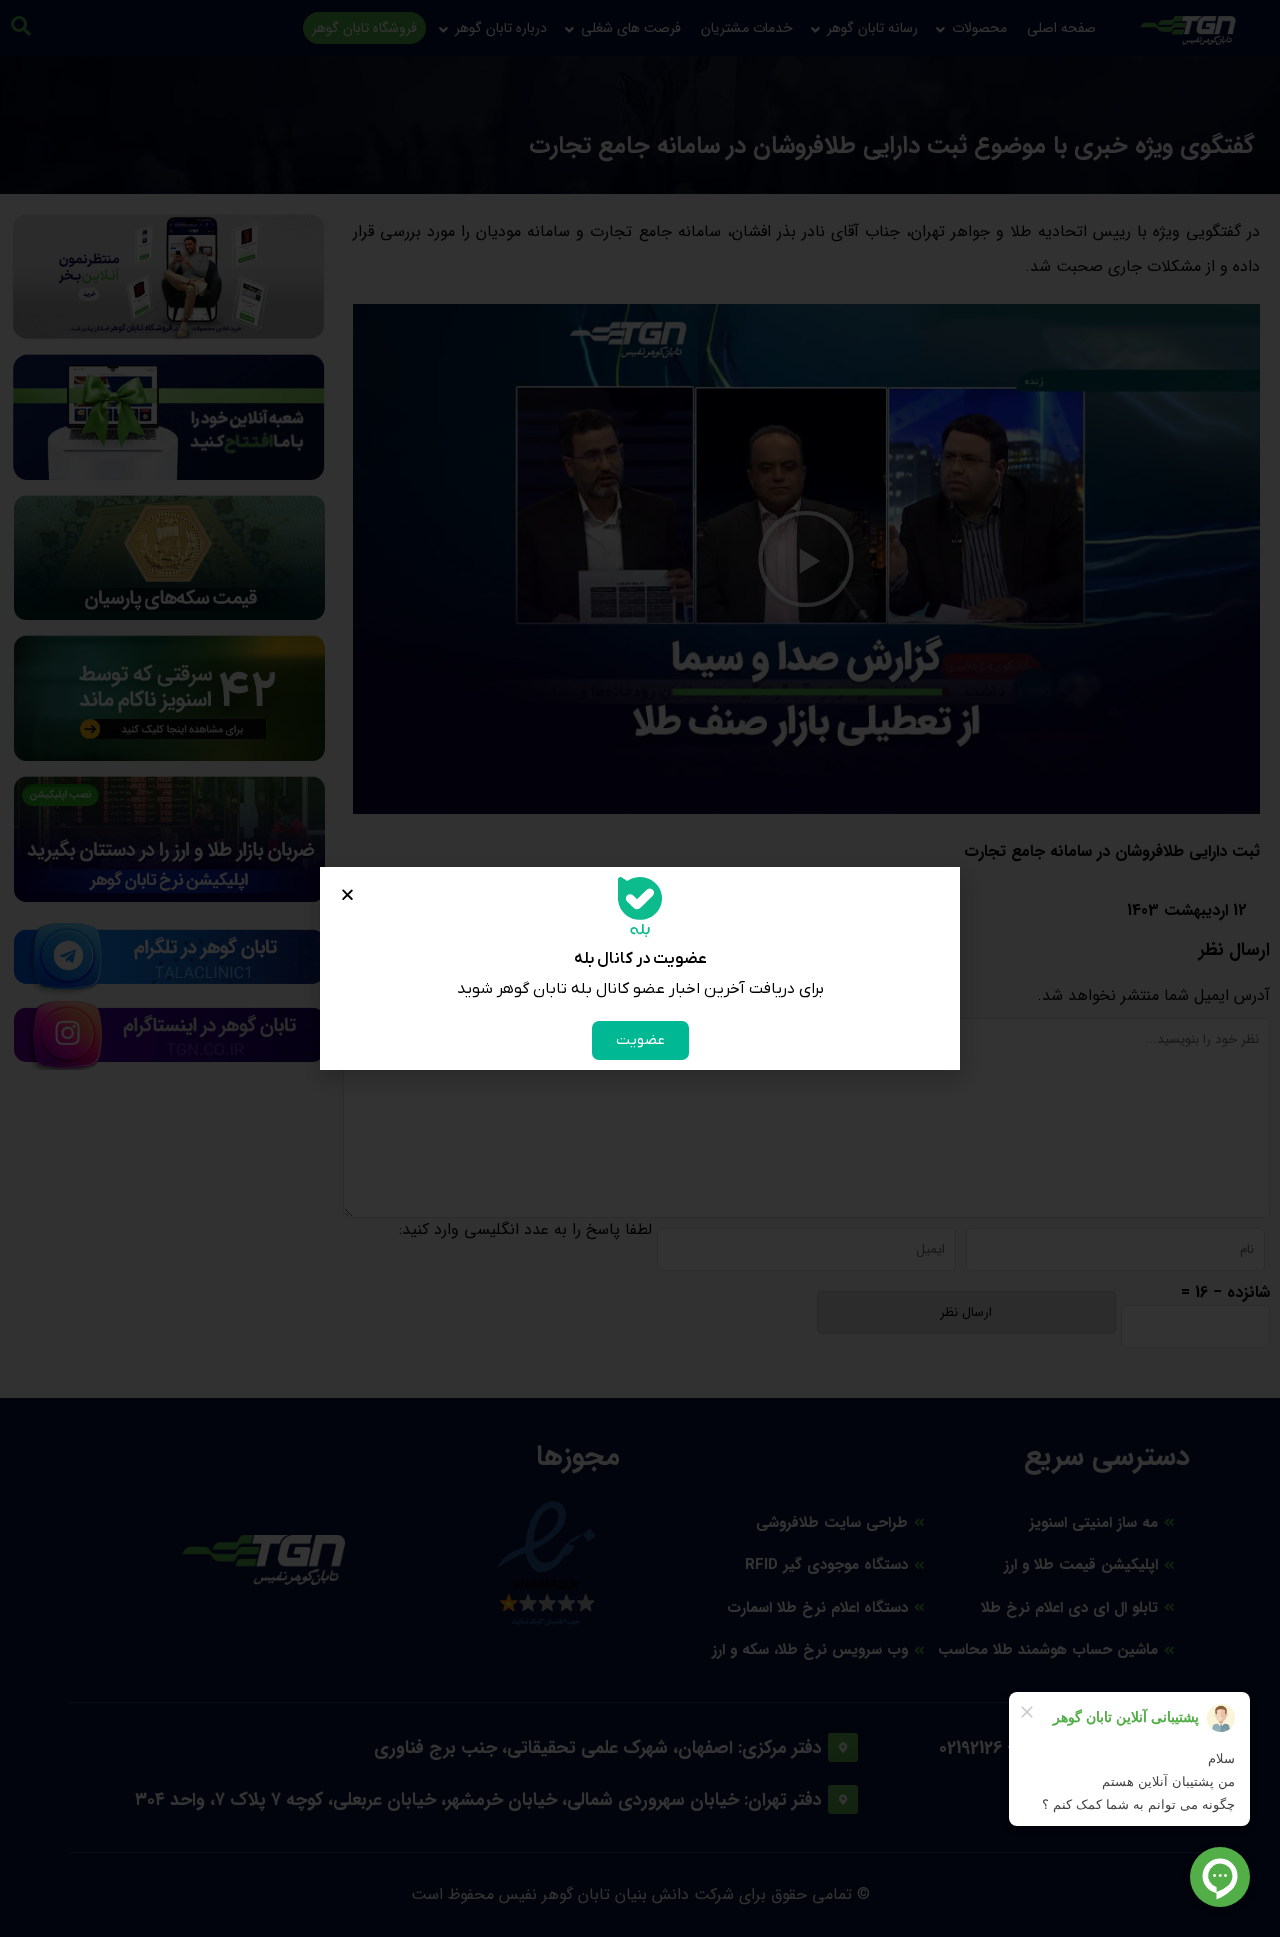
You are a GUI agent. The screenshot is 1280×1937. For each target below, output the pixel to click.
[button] (347, 894)
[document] (640, 968)
